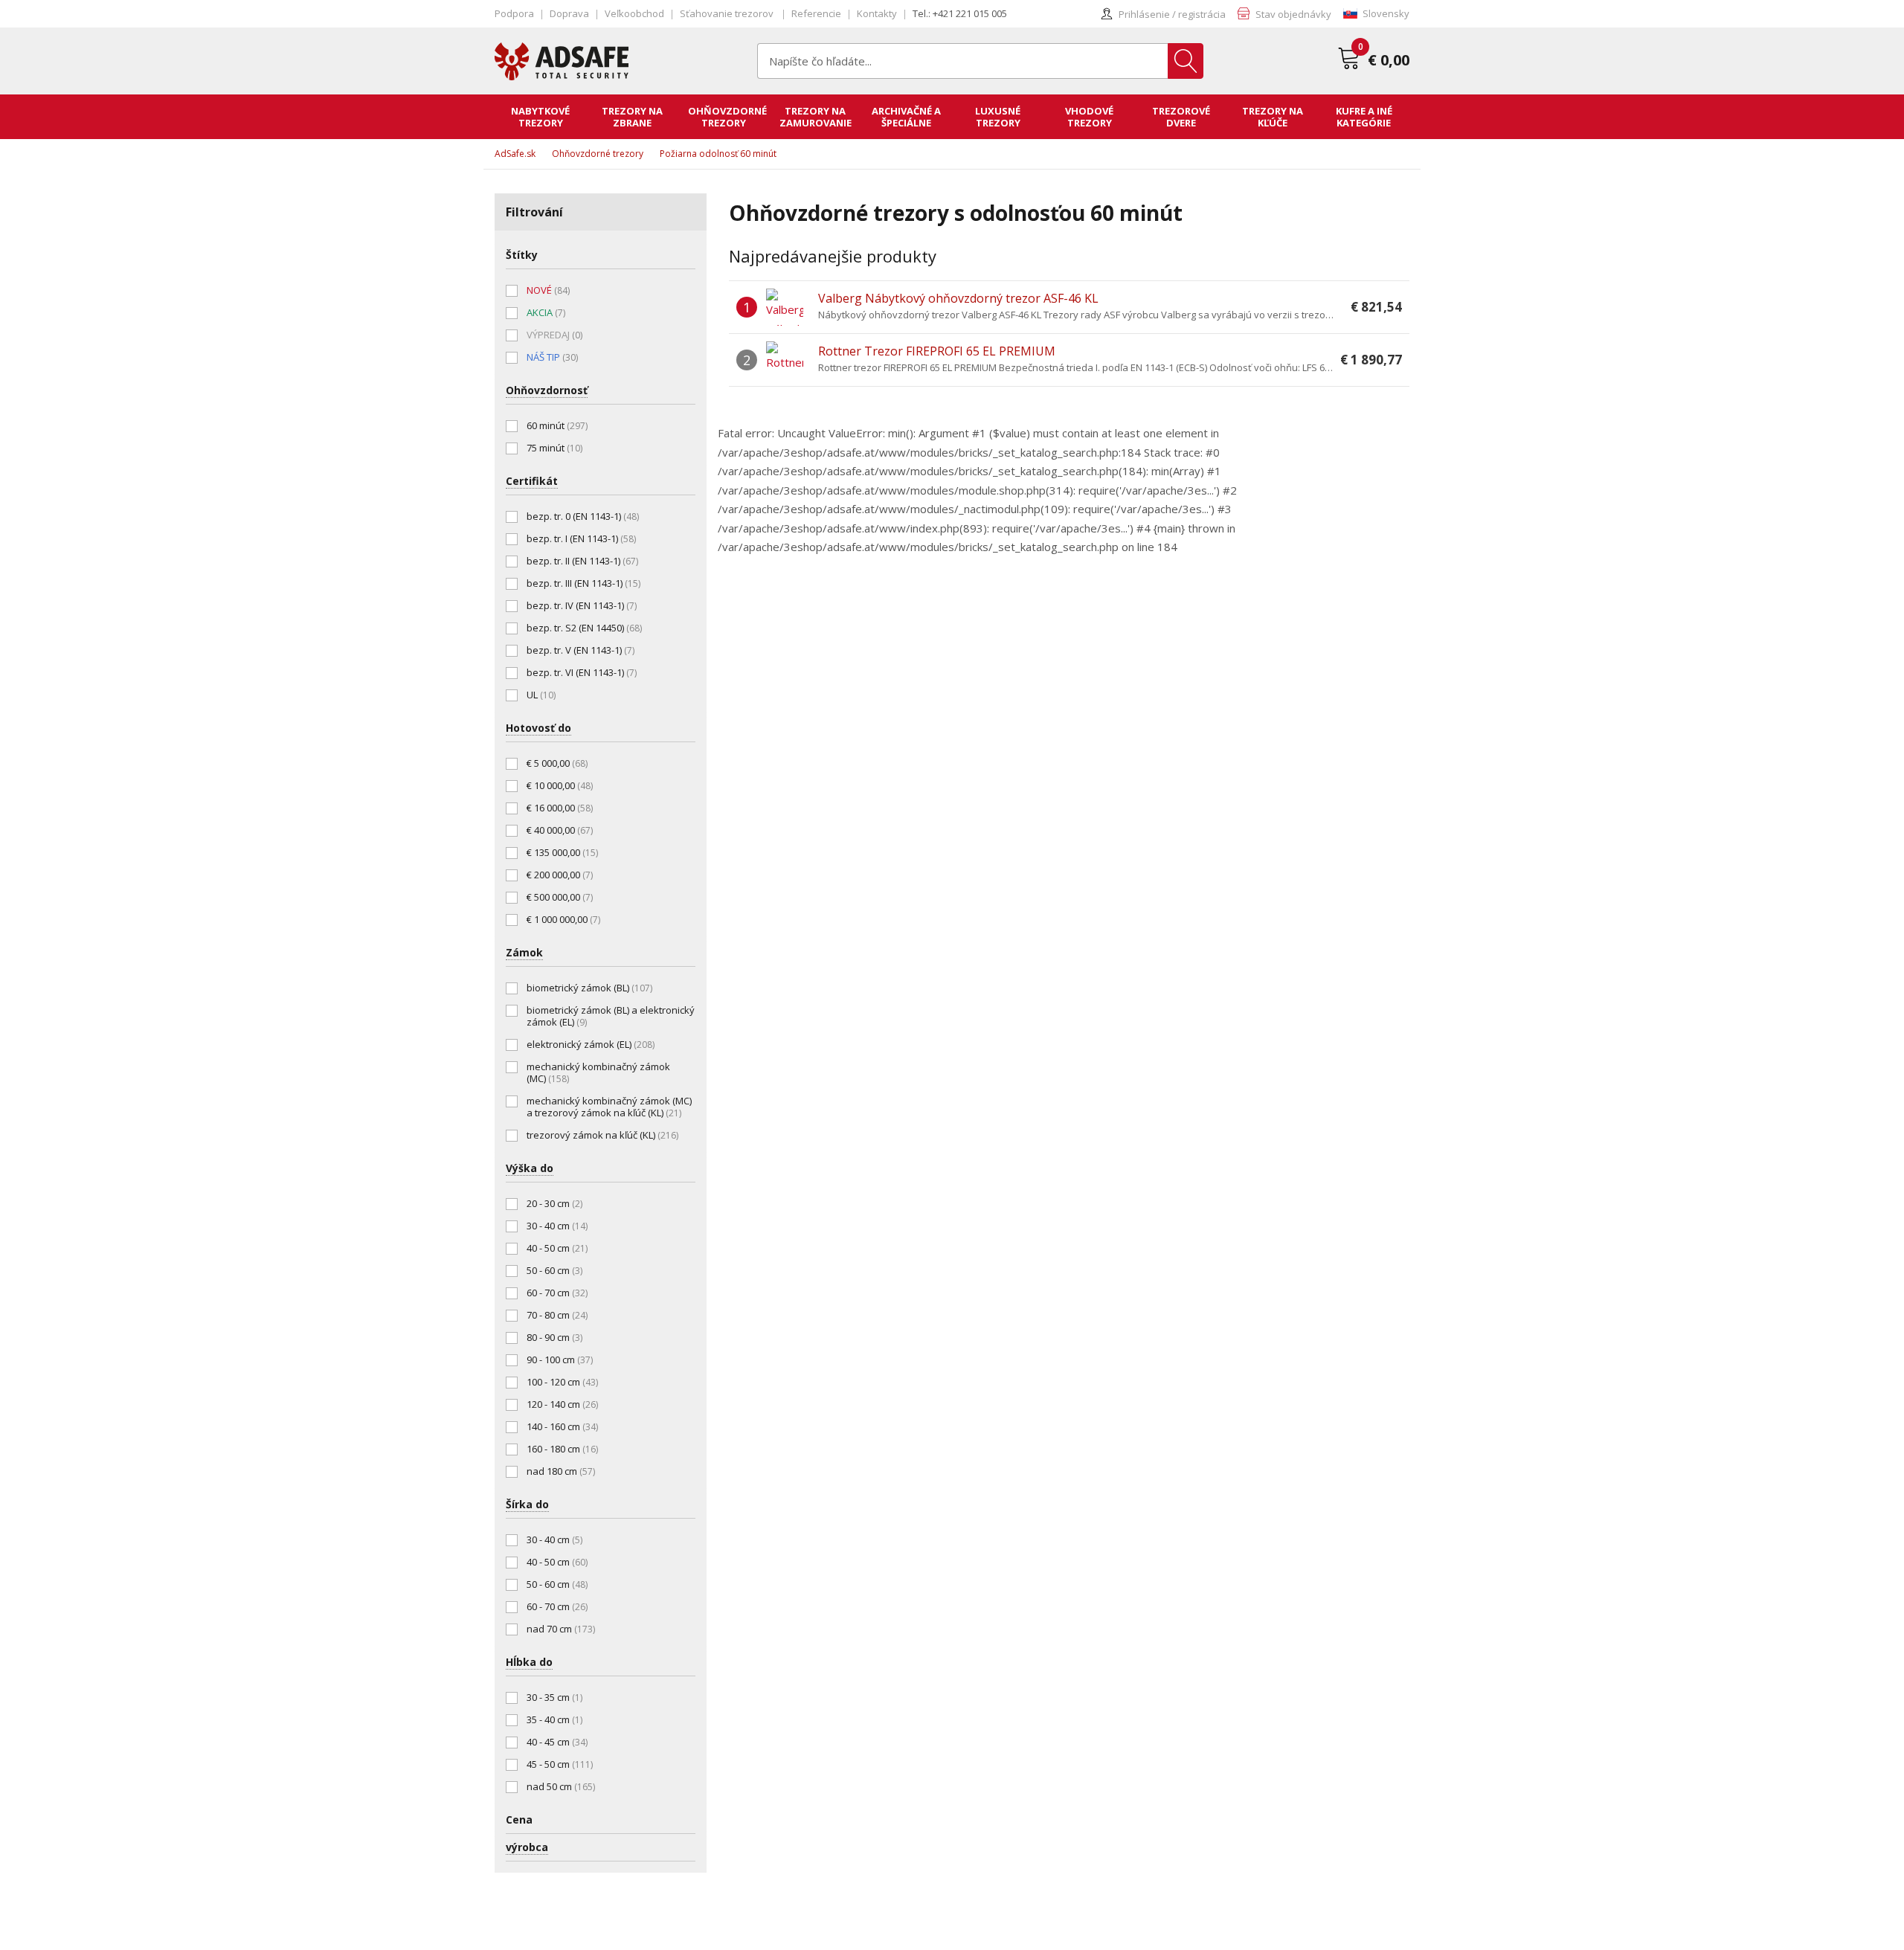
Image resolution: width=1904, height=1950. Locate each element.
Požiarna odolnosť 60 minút (718, 154)
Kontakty (877, 13)
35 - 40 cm (554, 1719)
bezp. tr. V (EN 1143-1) (580, 650)
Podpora (514, 13)
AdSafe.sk (515, 154)
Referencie (816, 13)
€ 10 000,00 (560, 785)
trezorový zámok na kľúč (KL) (602, 1135)
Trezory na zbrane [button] (632, 117)
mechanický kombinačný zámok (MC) (598, 1072)
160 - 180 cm (562, 1449)
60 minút (557, 425)
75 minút (554, 448)
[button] (1376, 14)
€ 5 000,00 (557, 763)
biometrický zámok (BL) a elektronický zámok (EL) (611, 1016)
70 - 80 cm (557, 1315)
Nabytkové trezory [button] (540, 117)
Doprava (569, 13)
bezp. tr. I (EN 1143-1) (581, 538)
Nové (548, 290)
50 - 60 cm (554, 1270)
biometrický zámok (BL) (589, 988)
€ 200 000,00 (560, 875)
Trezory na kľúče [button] (1273, 117)
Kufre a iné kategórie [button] (1364, 117)
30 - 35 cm (554, 1697)
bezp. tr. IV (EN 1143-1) (582, 605)
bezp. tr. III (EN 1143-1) (583, 583)
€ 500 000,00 (560, 897)
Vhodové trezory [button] (1089, 117)
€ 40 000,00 (560, 830)
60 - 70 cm (557, 1293)
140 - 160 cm (562, 1426)
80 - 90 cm (554, 1337)
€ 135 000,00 (562, 852)
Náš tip (552, 357)
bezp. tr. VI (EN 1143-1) (582, 672)
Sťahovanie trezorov (728, 13)
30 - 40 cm (557, 1226)
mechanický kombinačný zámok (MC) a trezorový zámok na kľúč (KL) (609, 1107)
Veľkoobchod (634, 13)
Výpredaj (554, 335)
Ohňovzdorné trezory (598, 154)
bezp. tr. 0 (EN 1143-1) (583, 516)
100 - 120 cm (562, 1382)
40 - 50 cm (557, 1248)
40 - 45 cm (557, 1742)
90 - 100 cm (560, 1359)
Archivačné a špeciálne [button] (906, 117)
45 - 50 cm (560, 1764)
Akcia (546, 312)
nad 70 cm (561, 1629)
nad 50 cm (561, 1786)
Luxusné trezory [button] (998, 117)
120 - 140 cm (562, 1404)
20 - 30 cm (554, 1203)
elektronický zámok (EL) (591, 1044)
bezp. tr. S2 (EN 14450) (584, 628)
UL (541, 695)
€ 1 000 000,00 (563, 919)
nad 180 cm (561, 1471)
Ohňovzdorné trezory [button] (727, 117)
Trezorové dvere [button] (1181, 117)
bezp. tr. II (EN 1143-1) (582, 561)
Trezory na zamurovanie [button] (816, 117)
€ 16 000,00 (560, 808)
